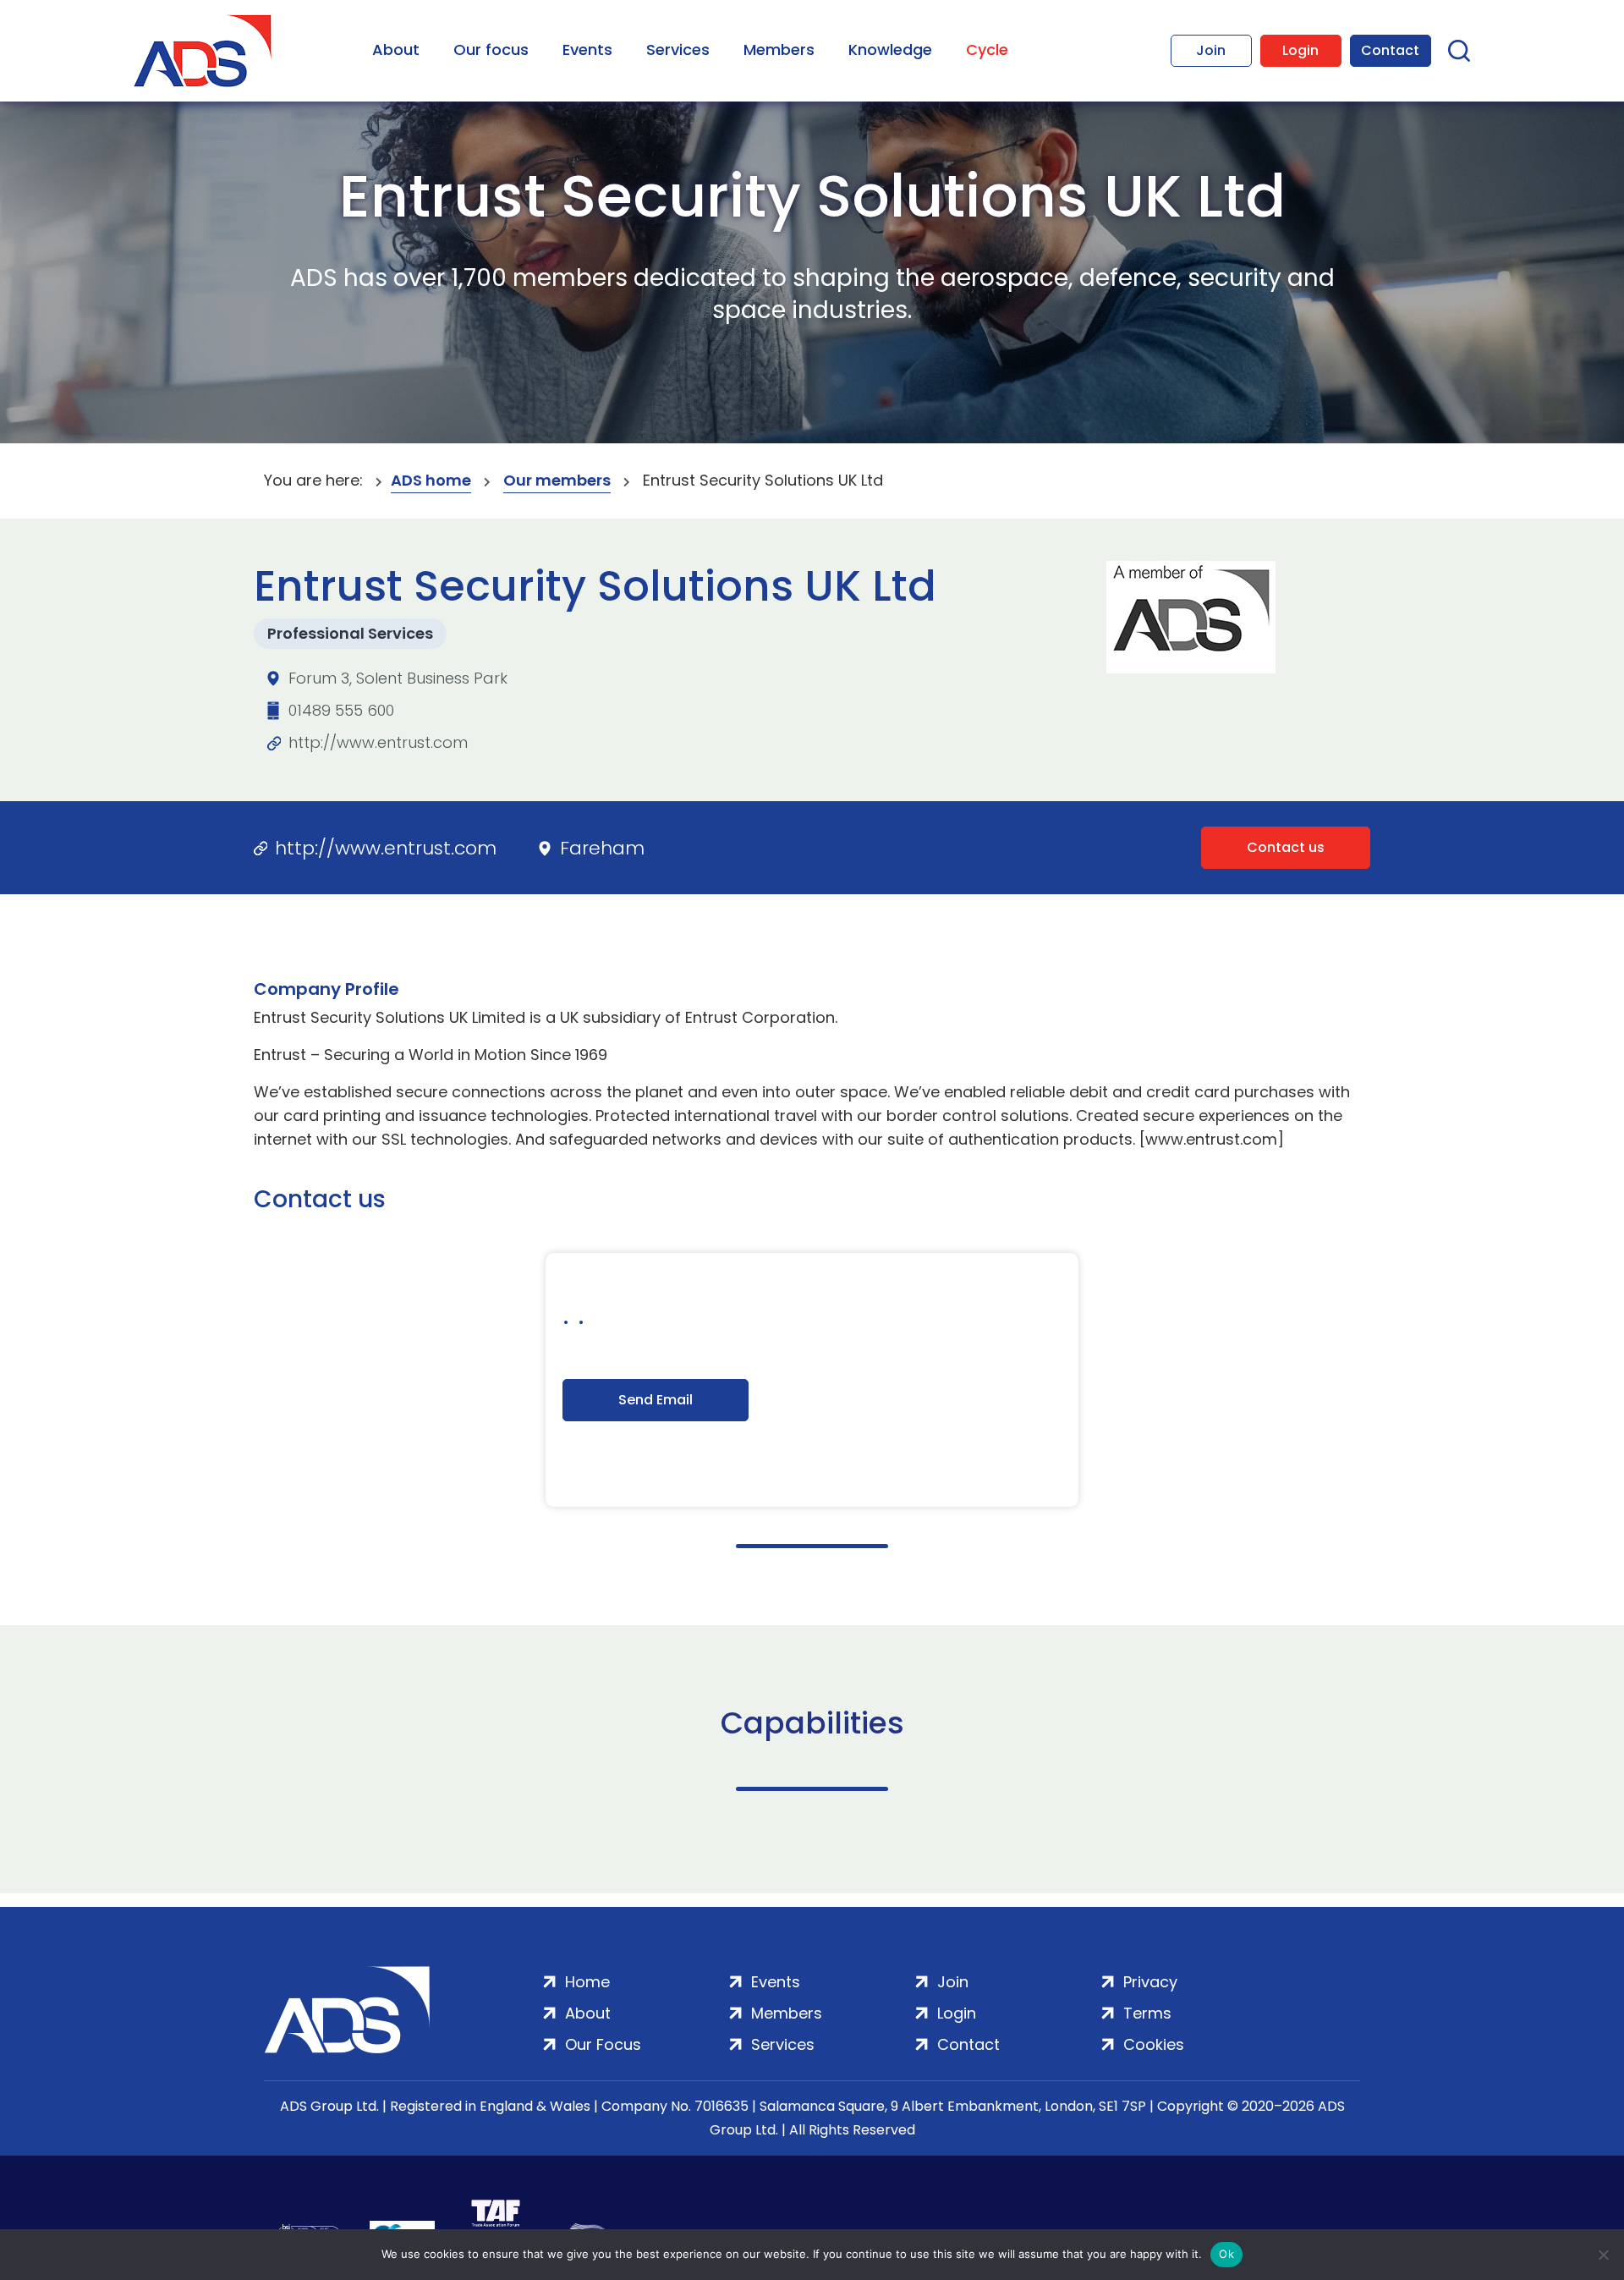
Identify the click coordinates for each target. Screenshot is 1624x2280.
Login (1300, 50)
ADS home (431, 480)
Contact (1390, 50)
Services (678, 49)
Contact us (1286, 847)
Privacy (1150, 1982)
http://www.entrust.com (378, 742)
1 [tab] (812, 1546)
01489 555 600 (341, 710)
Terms (1147, 2013)
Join (1211, 50)
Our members (557, 480)
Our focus (491, 49)
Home (587, 1982)
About (396, 49)
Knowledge (890, 49)
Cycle (987, 49)
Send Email (656, 1400)
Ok (1226, 2254)
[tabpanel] (812, 1380)
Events (587, 49)
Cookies (1154, 2044)
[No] (1603, 2255)
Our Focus (603, 2044)
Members (779, 49)
